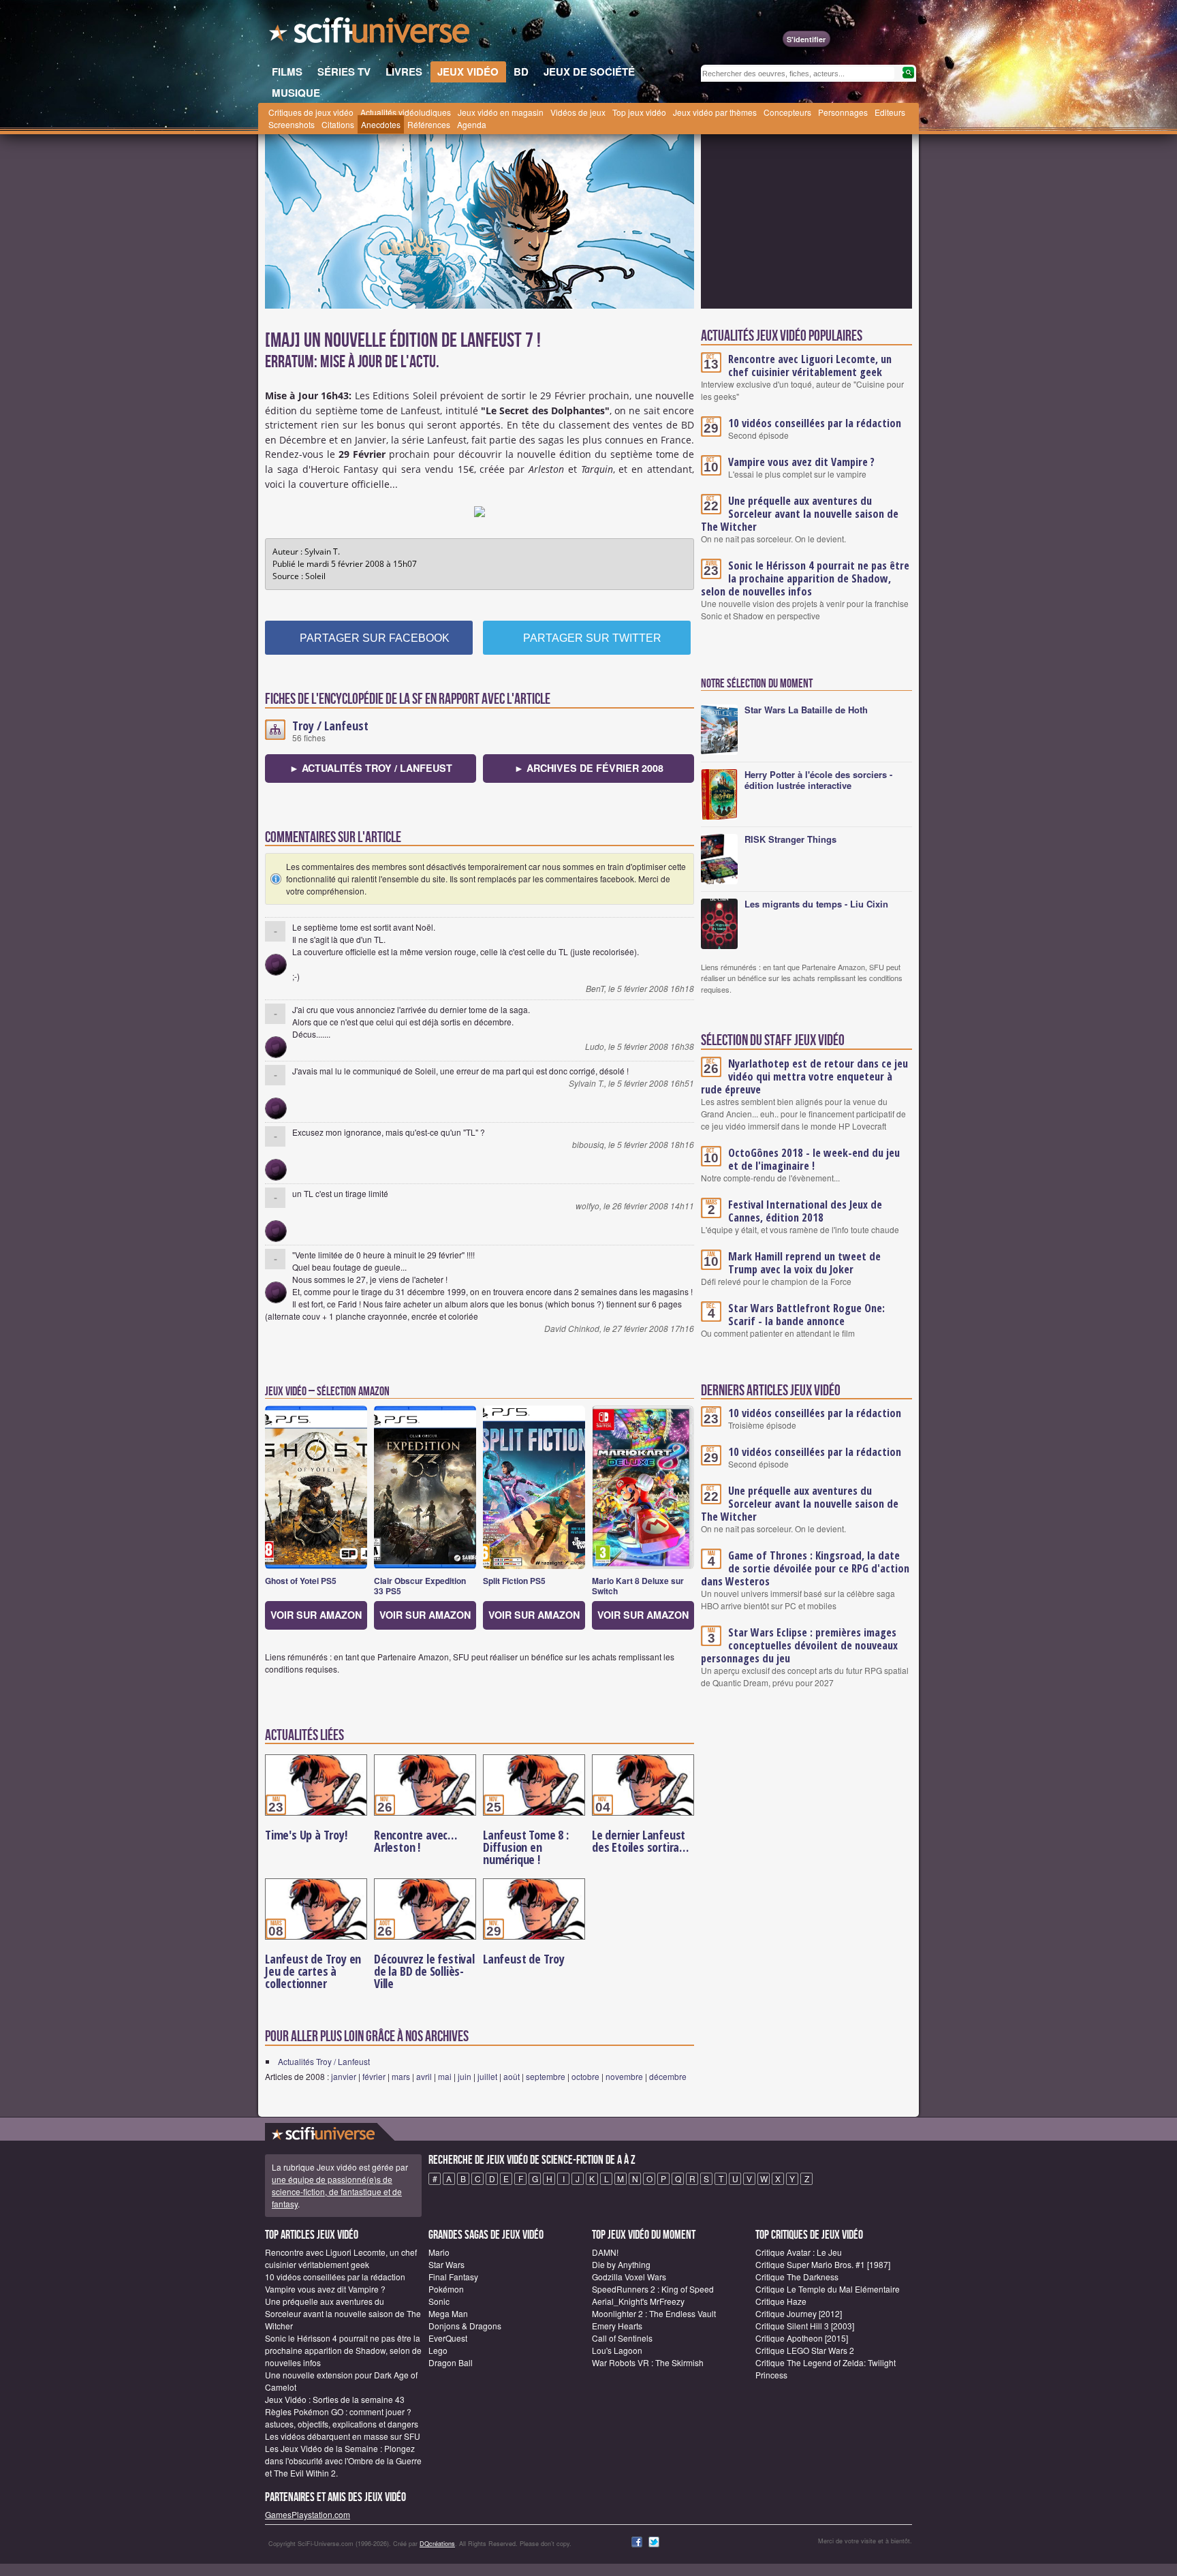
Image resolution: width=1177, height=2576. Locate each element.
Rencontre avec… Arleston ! (415, 1841)
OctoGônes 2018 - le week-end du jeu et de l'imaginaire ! (814, 1159)
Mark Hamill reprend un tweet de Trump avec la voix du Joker (804, 1263)
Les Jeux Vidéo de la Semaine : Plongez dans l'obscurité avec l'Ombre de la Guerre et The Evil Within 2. (343, 2461)
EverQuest (448, 2338)
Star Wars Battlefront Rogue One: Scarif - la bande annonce (806, 1315)
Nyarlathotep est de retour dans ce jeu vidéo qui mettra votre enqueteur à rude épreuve (804, 1076)
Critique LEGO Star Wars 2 (805, 2350)
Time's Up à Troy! (306, 1835)
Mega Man (448, 2313)
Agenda (472, 124)
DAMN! (605, 2252)
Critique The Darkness (797, 2277)
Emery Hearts (617, 2326)
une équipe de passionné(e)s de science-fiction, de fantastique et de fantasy (337, 2191)
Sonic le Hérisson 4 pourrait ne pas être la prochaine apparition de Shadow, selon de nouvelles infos (805, 578)
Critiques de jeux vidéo (311, 112)
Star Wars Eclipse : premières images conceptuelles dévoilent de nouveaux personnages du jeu (799, 1645)
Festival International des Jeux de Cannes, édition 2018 (805, 1211)
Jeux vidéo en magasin (501, 112)
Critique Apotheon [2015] (802, 2338)
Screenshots (292, 124)
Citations (338, 124)
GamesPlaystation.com (308, 2514)
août (512, 2076)
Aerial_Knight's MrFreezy (638, 2301)
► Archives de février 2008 (589, 768)
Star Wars (446, 2264)
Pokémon (446, 2289)
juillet (487, 2076)
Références (429, 124)
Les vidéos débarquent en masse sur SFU (343, 2436)
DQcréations (437, 2544)
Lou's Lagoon (617, 2350)
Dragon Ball (451, 2362)
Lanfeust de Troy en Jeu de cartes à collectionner (313, 1971)
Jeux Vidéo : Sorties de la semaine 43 (335, 2399)
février (374, 2076)
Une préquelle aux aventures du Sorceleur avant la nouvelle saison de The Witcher (800, 514)
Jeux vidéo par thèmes (715, 112)
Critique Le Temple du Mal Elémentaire (828, 2289)
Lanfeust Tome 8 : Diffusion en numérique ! (526, 1847)
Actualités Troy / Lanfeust (324, 2061)
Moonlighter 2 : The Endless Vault (654, 2313)
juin (465, 2076)
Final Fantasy (453, 2277)
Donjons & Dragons (465, 2326)
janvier (344, 2076)
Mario (439, 2252)
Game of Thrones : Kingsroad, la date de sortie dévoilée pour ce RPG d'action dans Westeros (805, 1568)
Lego (438, 2350)
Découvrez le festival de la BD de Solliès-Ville (424, 1971)
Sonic (439, 2301)
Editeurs (890, 112)
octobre (585, 2076)
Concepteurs (787, 112)
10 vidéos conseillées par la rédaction (815, 423)
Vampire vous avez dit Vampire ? (801, 462)
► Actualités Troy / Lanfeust (371, 768)
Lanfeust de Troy (524, 1959)
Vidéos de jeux (578, 112)
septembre (546, 2076)
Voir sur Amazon (316, 1615)
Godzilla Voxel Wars (629, 2277)
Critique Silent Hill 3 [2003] (805, 2326)
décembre (668, 2076)
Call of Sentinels (622, 2338)
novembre (624, 2076)
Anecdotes (381, 124)
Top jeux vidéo (639, 112)
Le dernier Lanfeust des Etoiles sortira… (640, 1841)
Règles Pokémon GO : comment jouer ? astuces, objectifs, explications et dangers (342, 2418)
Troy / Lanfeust (330, 726)
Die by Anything (621, 2264)
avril (424, 2076)
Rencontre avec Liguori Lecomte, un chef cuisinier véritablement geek (810, 366)
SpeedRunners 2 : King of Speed (653, 2289)
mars (401, 2076)
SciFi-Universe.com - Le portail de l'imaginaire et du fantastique (371, 34)
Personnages (843, 112)
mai (445, 2076)
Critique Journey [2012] (799, 2313)
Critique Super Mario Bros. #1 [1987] (823, 2264)
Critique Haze (781, 2301)
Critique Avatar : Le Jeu (799, 2252)
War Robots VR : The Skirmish (648, 2362)
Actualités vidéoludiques (406, 112)
